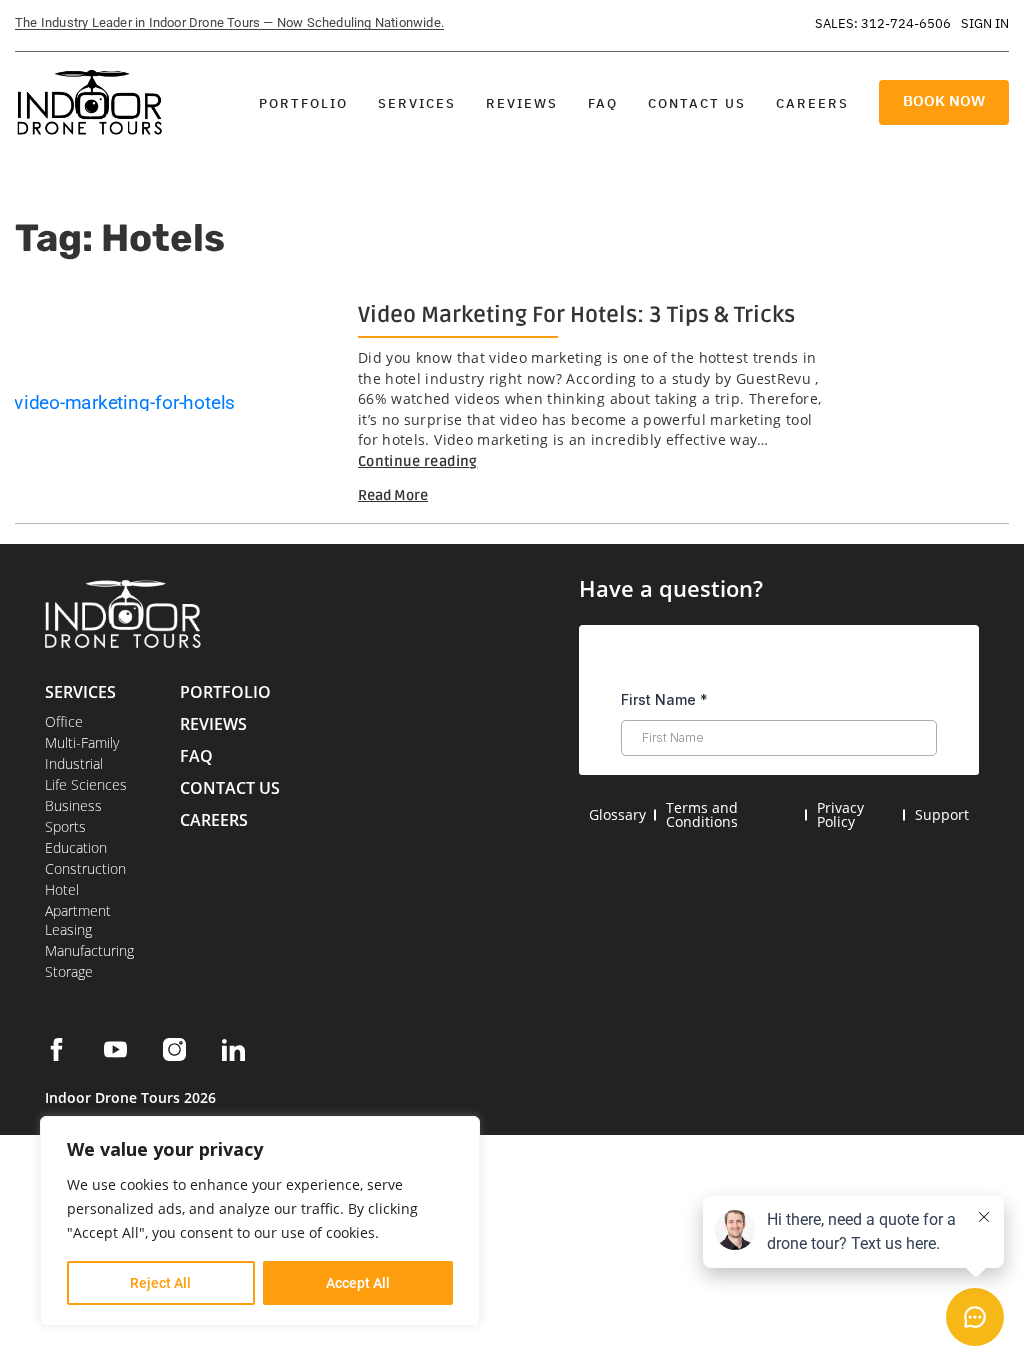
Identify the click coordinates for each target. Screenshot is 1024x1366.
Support (942, 814)
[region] (260, 1221)
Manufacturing (89, 950)
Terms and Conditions (702, 814)
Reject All (160, 1283)
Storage (69, 971)
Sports (65, 826)
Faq (196, 756)
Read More (393, 495)
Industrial (74, 763)
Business (73, 805)
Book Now (944, 100)
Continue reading (418, 461)
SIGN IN (985, 23)
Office (64, 721)
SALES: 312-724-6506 (883, 23)
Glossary (617, 814)
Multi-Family (82, 742)
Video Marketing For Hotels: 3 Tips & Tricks (576, 315)
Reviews (522, 103)
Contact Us (697, 103)
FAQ (603, 103)
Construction (85, 868)
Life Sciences (86, 784)
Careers (812, 103)
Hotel (62, 889)
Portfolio (303, 103)
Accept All (358, 1283)
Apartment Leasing (78, 920)
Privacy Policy (840, 814)
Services (417, 103)
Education (76, 847)
